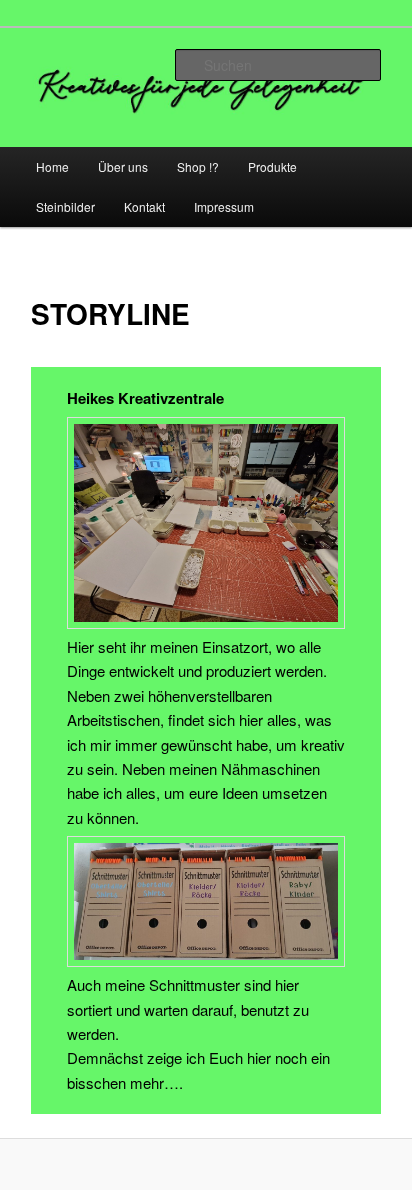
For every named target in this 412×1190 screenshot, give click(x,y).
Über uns (123, 166)
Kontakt (144, 206)
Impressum (224, 206)
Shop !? (198, 166)
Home (52, 166)
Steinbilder (65, 206)
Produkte (272, 166)
